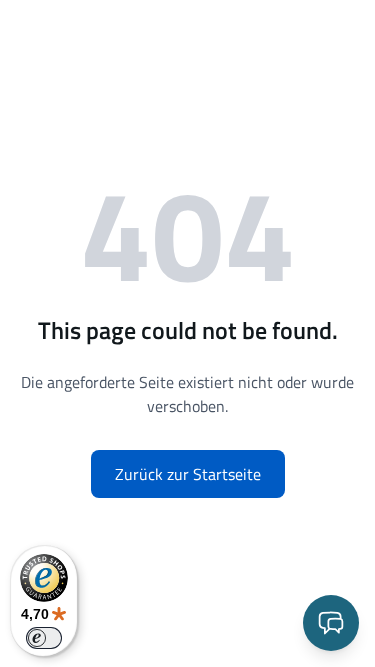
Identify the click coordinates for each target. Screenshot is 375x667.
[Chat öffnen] (331, 623)
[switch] (44, 638)
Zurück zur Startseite (188, 474)
